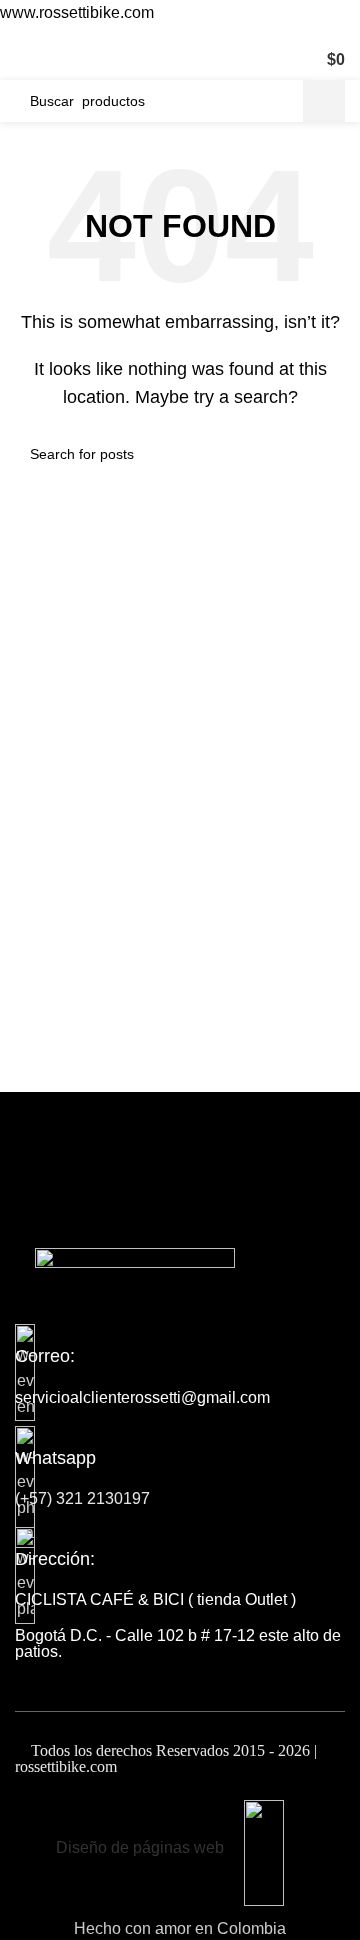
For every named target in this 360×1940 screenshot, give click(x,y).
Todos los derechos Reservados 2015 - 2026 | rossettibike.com (166, 1758)
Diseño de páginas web (140, 1847)
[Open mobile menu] (23, 60)
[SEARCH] (324, 101)
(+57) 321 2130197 (82, 1498)
